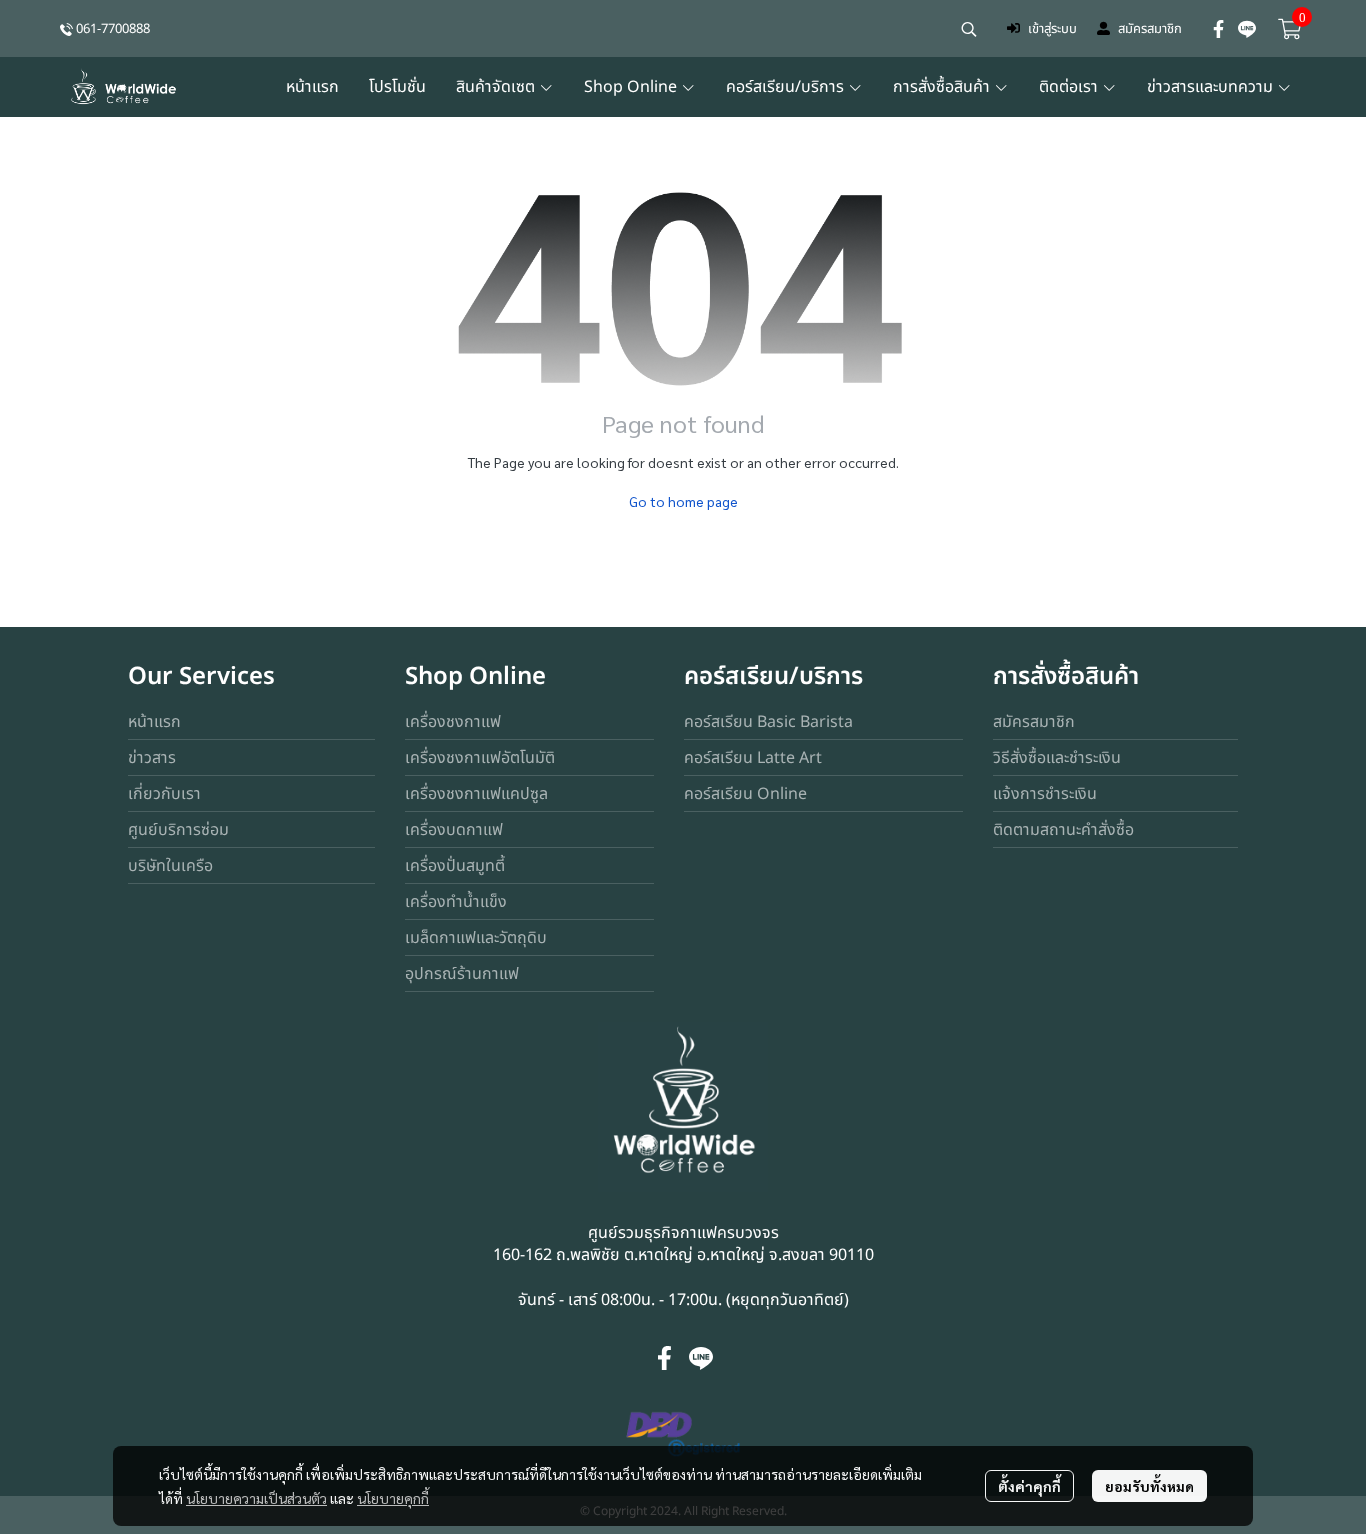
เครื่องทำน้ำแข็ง (456, 902)
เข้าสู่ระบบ (1052, 29)
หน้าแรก (154, 722)
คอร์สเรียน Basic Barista (768, 722)
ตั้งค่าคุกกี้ (1029, 1486)
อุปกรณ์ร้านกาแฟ (462, 974)
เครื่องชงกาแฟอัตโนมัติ (480, 758)
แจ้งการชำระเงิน (1045, 794)
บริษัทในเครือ (170, 866)
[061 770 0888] (66, 28)
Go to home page (683, 501)
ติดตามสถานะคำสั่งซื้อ (1063, 830)
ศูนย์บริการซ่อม (178, 830)
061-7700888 (113, 29)
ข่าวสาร (152, 758)
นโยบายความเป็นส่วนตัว (256, 1498)
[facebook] (1219, 29)
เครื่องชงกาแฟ (453, 722)
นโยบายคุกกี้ (393, 1498)
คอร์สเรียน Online (745, 794)
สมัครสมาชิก (1150, 29)
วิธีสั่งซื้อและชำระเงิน (1057, 758)
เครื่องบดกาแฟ (454, 830)
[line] (1247, 29)
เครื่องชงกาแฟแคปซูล (476, 794)
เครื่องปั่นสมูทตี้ (455, 866)
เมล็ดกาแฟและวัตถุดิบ (476, 938)
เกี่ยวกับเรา (164, 794)
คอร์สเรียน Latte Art (753, 758)
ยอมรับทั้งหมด (1149, 1486)
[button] (969, 29)
